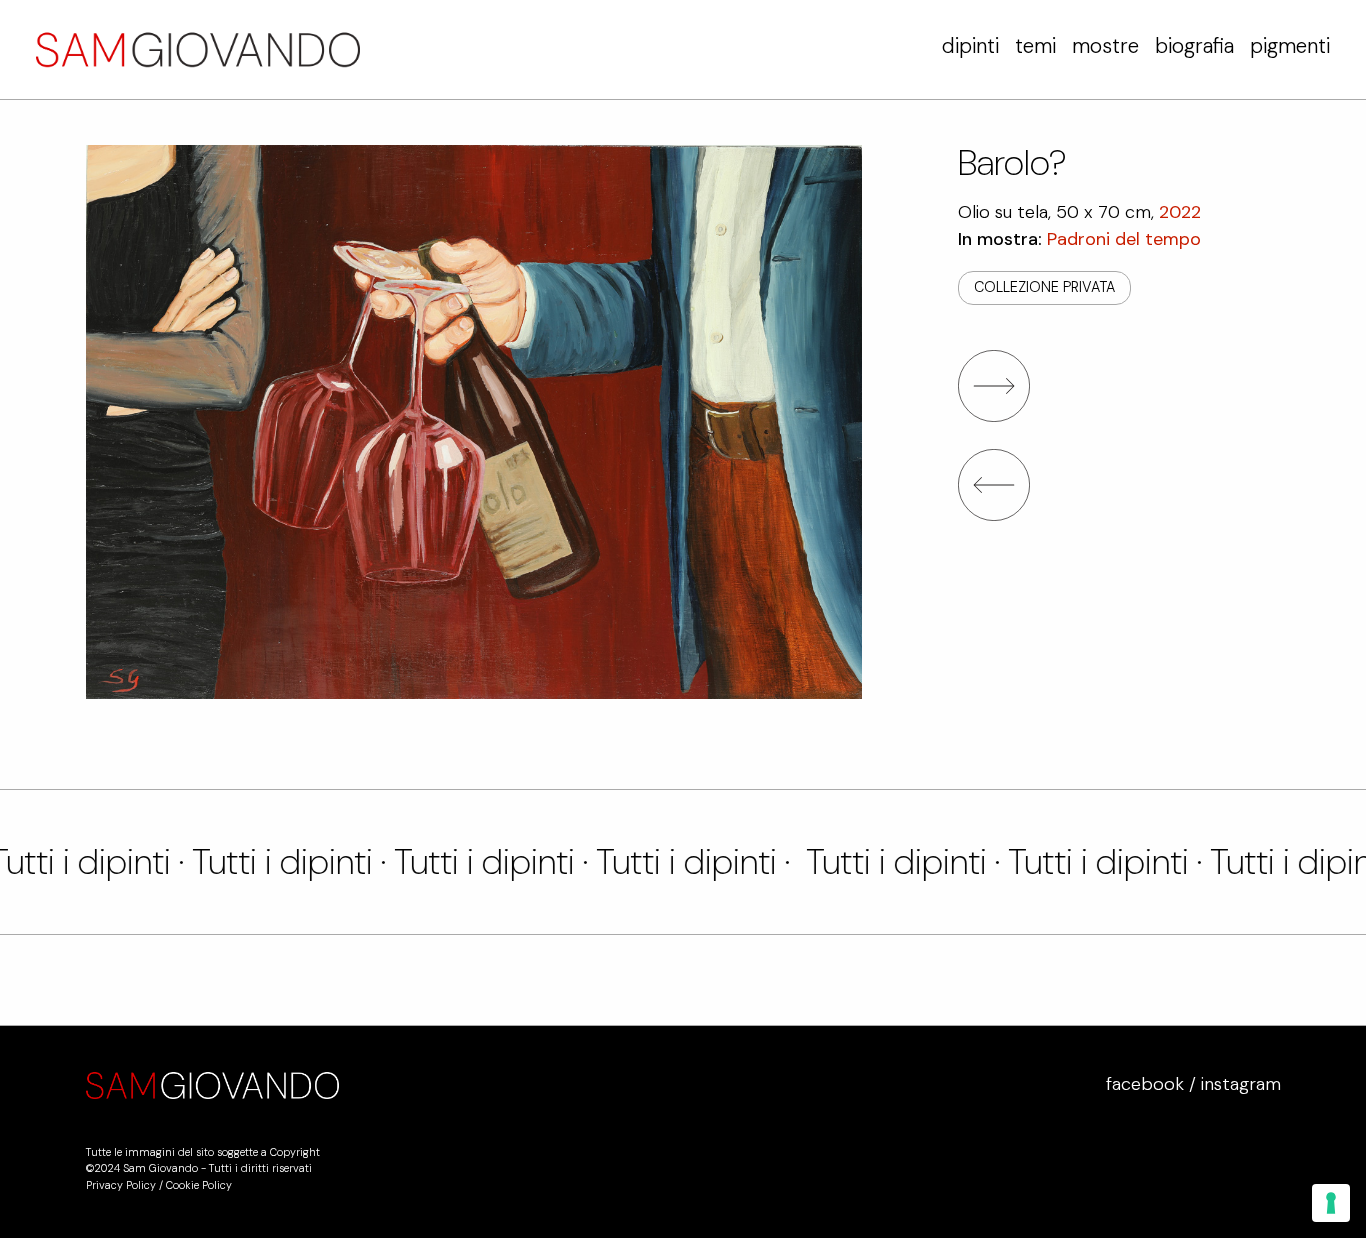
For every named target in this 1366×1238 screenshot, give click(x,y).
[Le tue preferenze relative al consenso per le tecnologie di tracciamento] (1331, 1203)
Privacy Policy (121, 1185)
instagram (1241, 1084)
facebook (1145, 1084)
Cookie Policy (199, 1185)
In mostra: (1079, 239)
